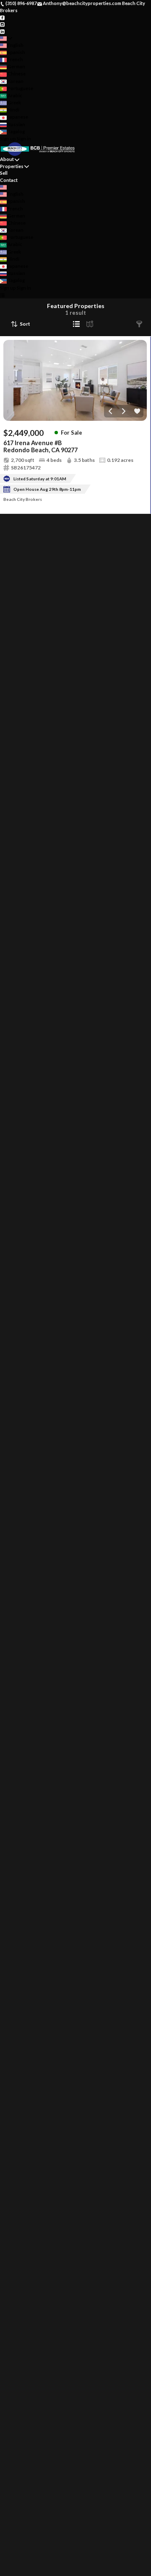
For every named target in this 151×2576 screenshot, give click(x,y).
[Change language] (6, 38)
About (7, 159)
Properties (12, 166)
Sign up (8, 139)
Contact (9, 180)
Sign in (24, 139)
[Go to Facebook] (2, 17)
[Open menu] (2, 295)
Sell (4, 173)
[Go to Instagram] (2, 24)
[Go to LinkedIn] (2, 31)
